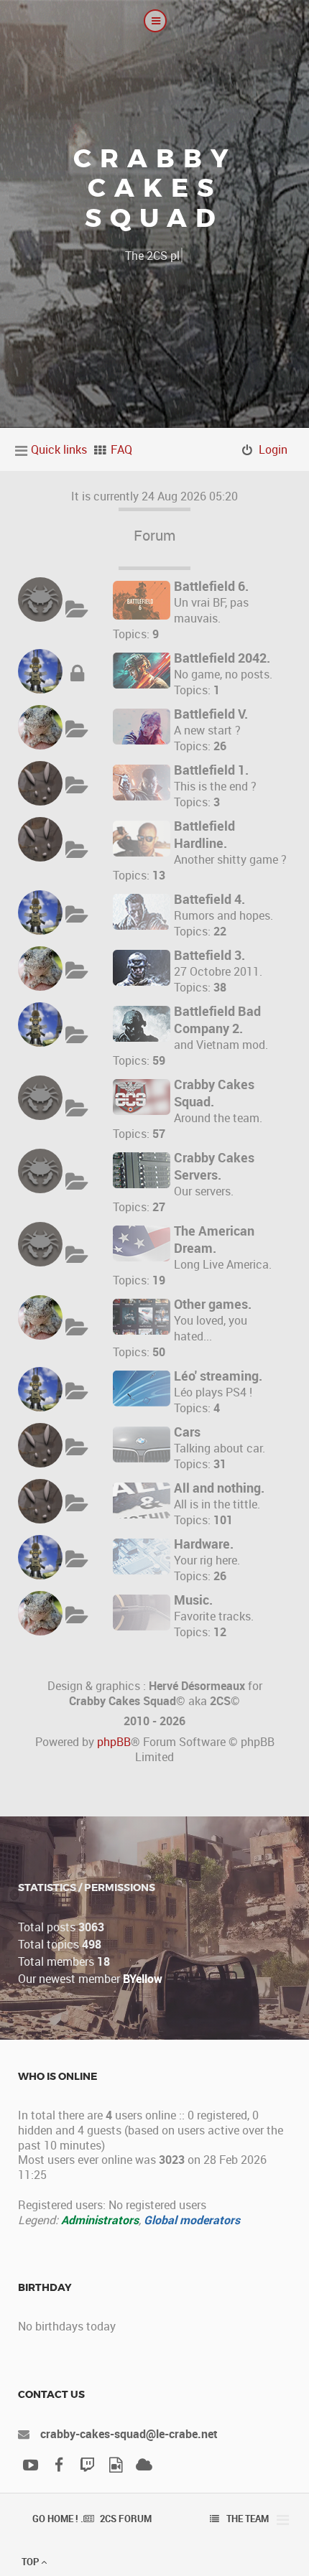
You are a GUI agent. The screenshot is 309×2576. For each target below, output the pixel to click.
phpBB (114, 1742)
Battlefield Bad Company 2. (217, 1019)
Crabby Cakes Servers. (214, 1166)
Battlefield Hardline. (204, 834)
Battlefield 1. (211, 770)
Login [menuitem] (273, 449)
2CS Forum (126, 2519)
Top (31, 2562)
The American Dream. (214, 1239)
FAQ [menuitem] (121, 449)
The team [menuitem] (248, 2519)
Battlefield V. (211, 714)
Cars (187, 1432)
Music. (193, 1600)
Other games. (213, 1304)
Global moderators (192, 2220)
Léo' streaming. (218, 1376)
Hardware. (204, 1544)
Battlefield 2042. (222, 658)
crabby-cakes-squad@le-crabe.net (129, 2434)
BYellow (143, 1979)
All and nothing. (219, 1488)
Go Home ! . (58, 2519)
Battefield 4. (209, 899)
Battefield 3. (209, 955)
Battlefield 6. (211, 586)
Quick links (59, 449)
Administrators (100, 2220)
